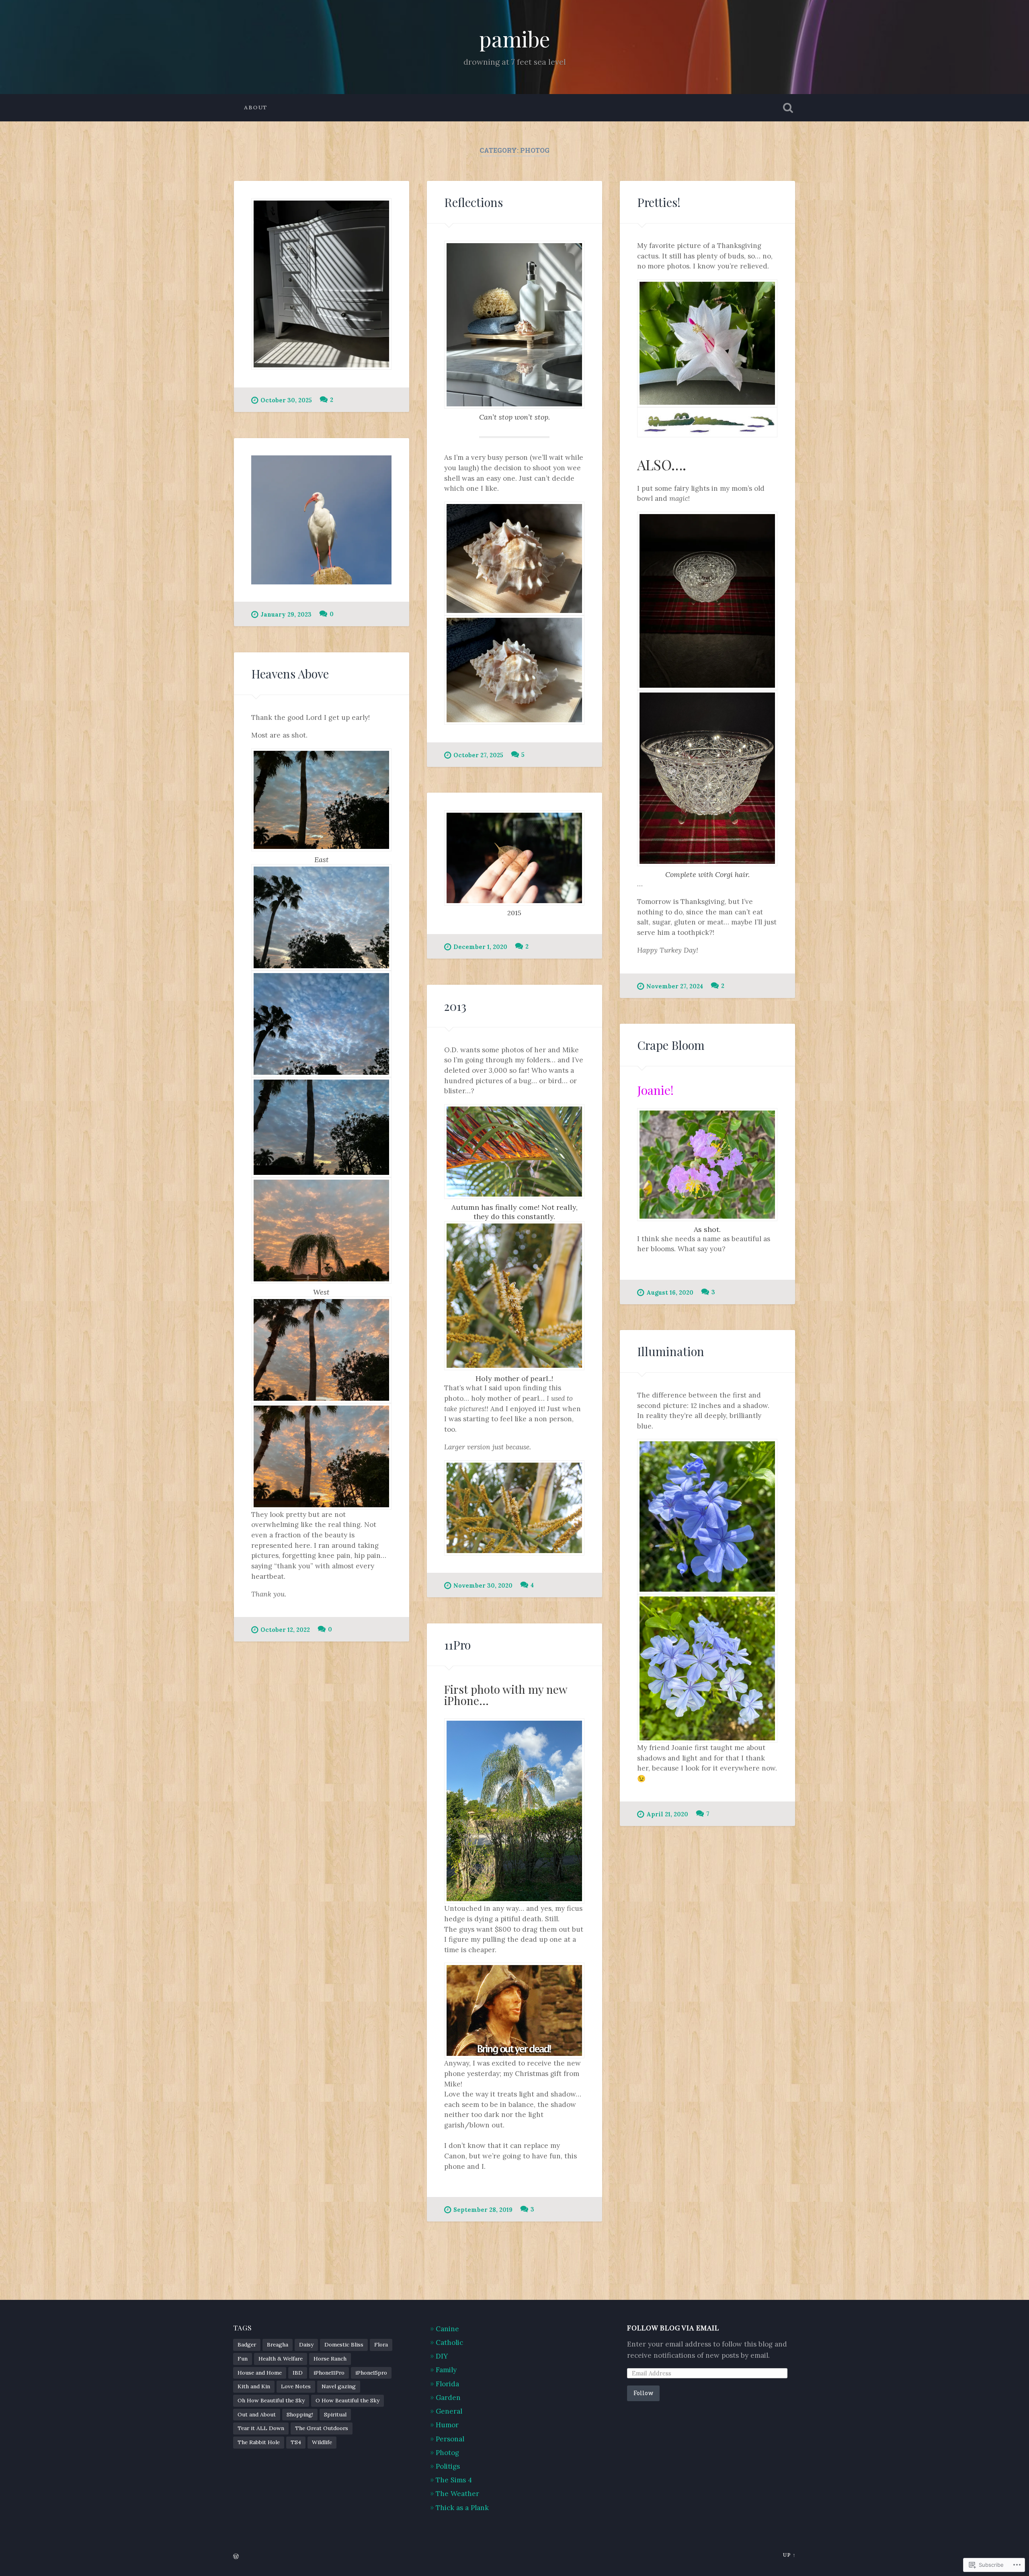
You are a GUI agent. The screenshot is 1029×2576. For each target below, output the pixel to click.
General (449, 2411)
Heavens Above (290, 673)
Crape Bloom (671, 1045)
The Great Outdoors (322, 2428)
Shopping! (300, 2414)
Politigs (448, 2466)
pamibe (514, 39)
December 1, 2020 (480, 947)
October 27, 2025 (478, 755)
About (256, 107)
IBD (298, 2373)
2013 (455, 1006)
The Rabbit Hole (259, 2442)
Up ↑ (789, 2555)
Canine (447, 2329)
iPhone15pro (371, 2373)
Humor (447, 2425)
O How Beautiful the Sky (347, 2400)
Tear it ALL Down (261, 2428)
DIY (442, 2356)
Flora (381, 2344)
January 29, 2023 (286, 615)
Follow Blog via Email (673, 2327)
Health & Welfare (281, 2359)
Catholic (449, 2342)
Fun (243, 2359)
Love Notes (296, 2386)
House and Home (260, 2373)
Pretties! (659, 202)
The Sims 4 (454, 2480)
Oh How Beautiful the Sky (271, 2400)
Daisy (306, 2344)
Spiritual (335, 2414)
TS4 (296, 2442)
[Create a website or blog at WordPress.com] (236, 2557)
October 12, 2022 (285, 1630)
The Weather (457, 2494)
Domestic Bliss (344, 2344)
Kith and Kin (254, 2386)
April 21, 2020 (667, 1814)
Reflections (474, 202)
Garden (448, 2398)
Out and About (257, 2414)
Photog (447, 2453)
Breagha (278, 2344)
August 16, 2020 (670, 1293)
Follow (643, 2393)
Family (446, 2370)
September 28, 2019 (483, 2210)
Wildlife (322, 2442)
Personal (450, 2439)
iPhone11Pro (329, 2373)
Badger (247, 2344)
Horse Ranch (330, 2359)
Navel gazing (339, 2386)
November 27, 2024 (675, 986)
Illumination (671, 1351)
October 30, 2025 (286, 400)
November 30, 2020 (483, 1586)
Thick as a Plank (462, 2508)
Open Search (788, 108)
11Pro (457, 1645)
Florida (447, 2384)
